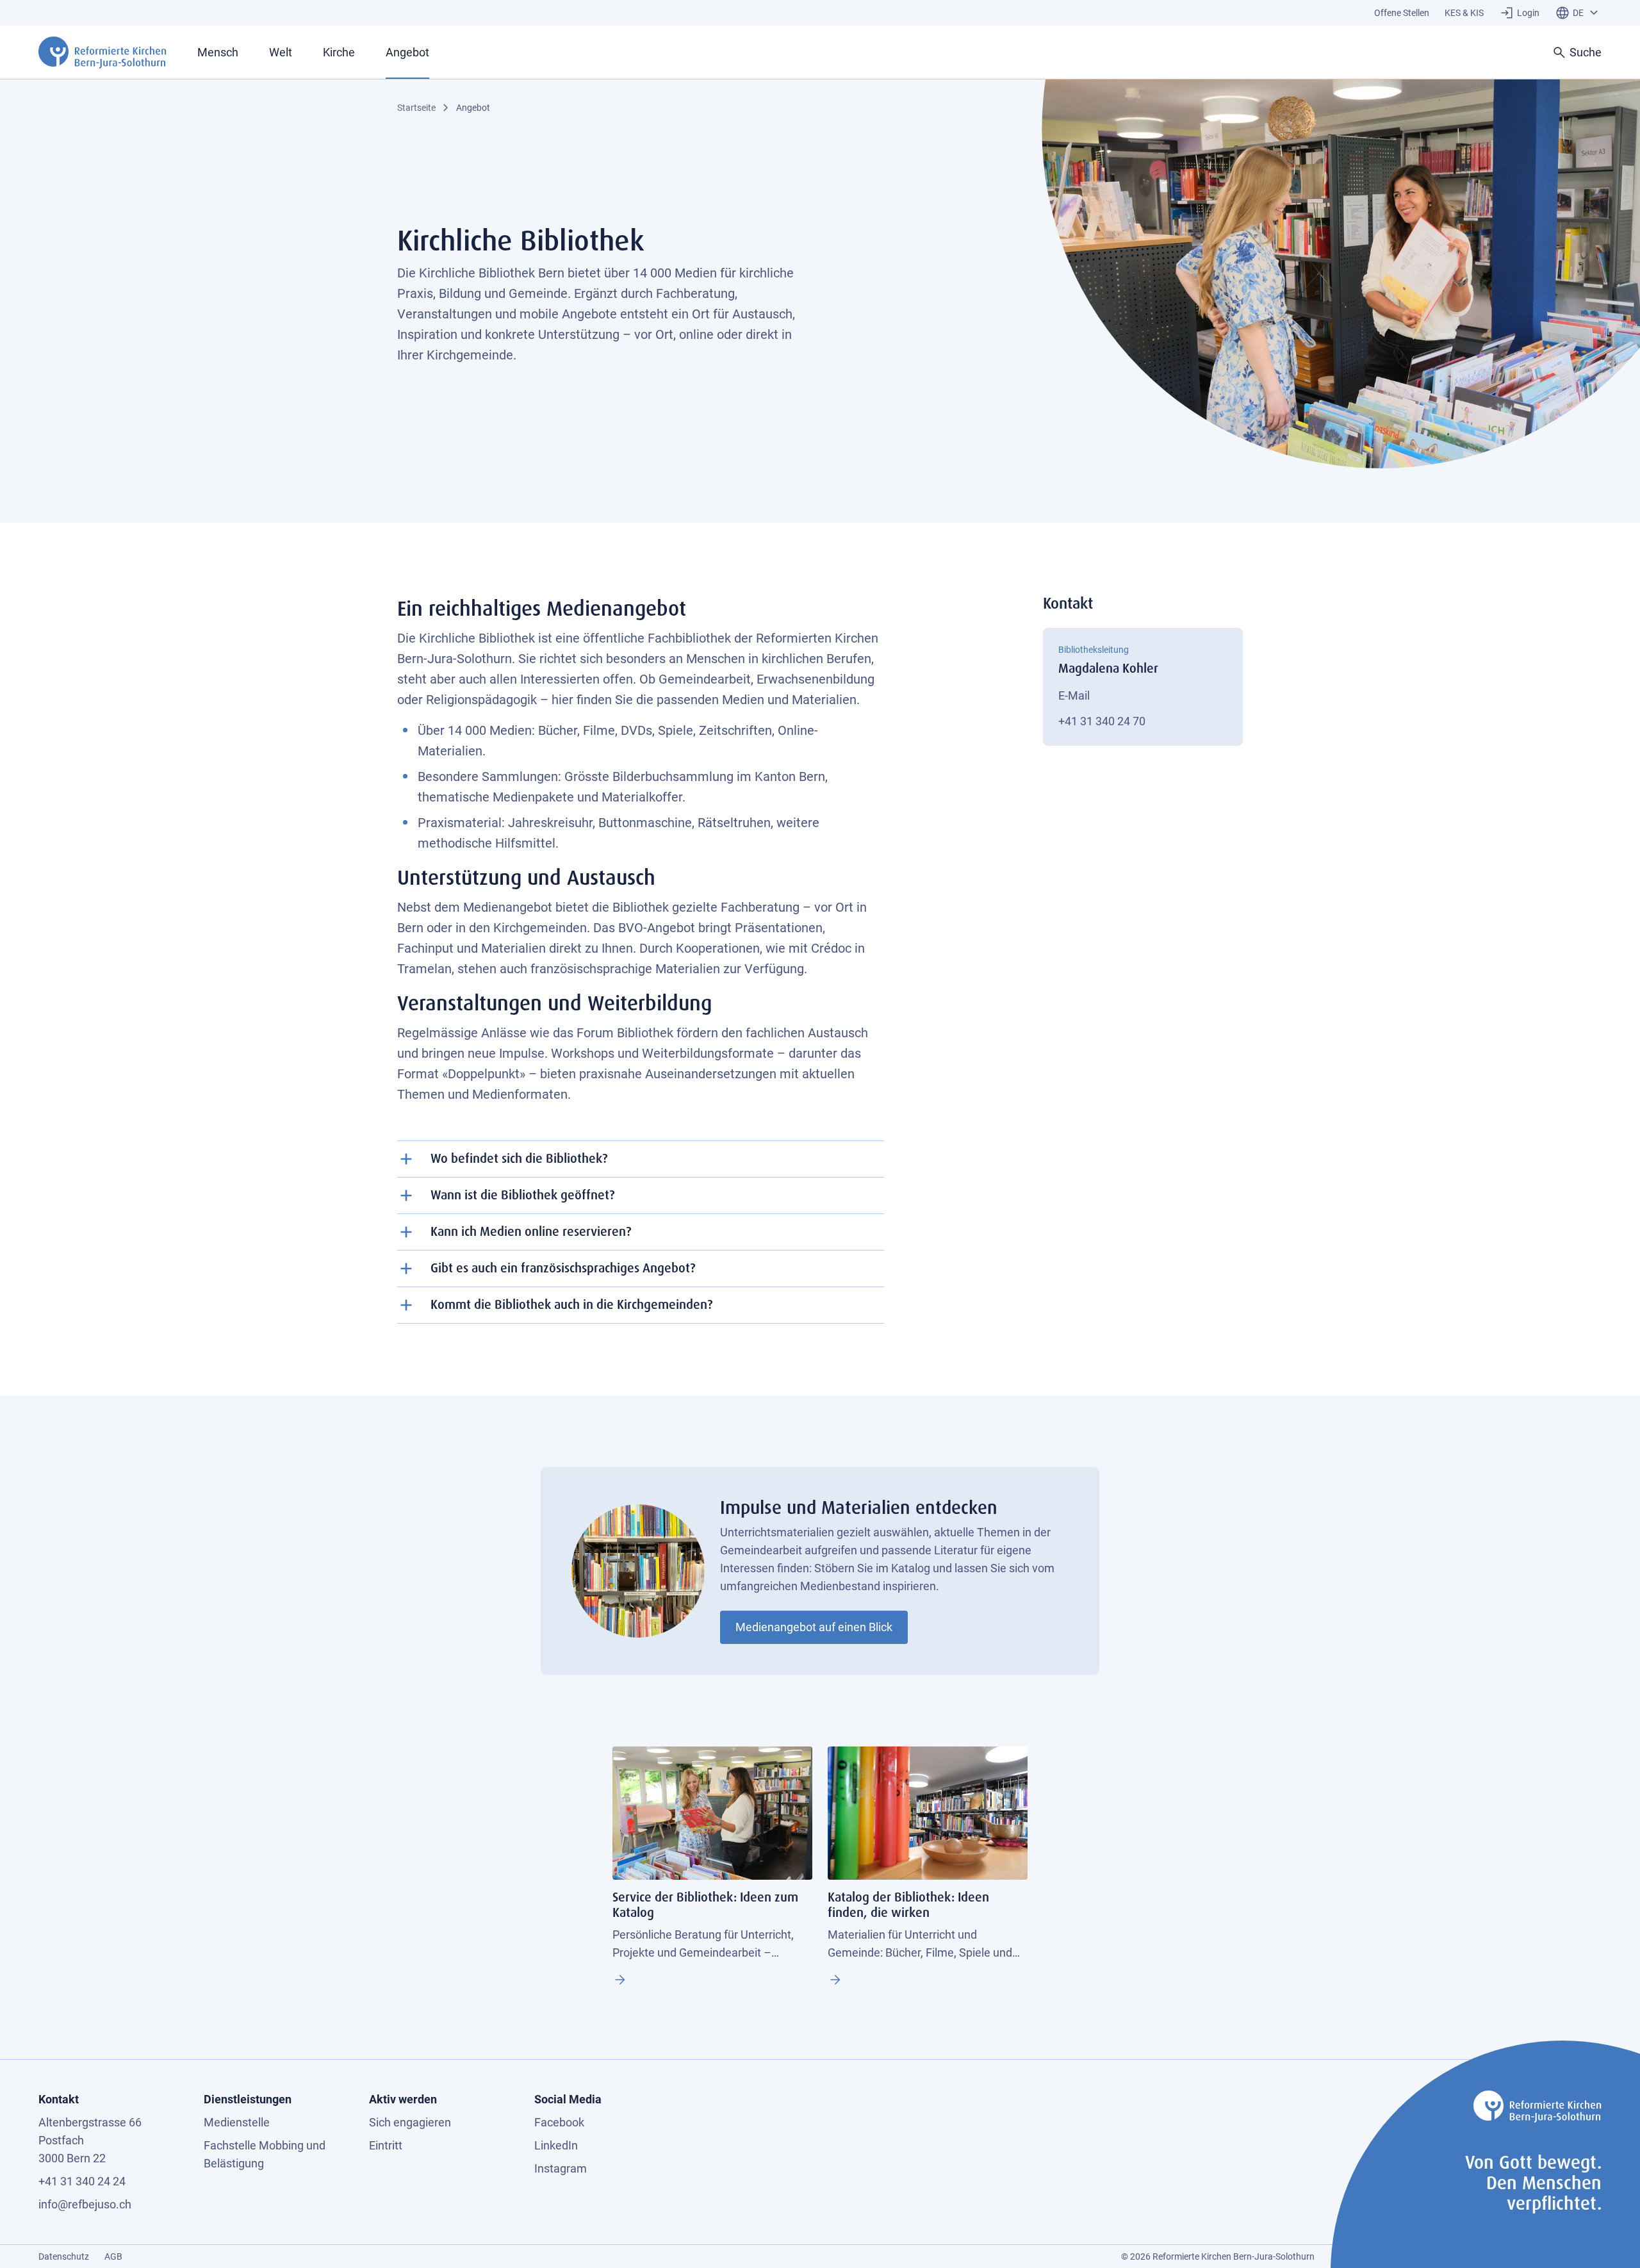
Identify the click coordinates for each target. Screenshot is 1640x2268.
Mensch (218, 52)
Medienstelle (237, 2122)
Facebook (559, 2122)
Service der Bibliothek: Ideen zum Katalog (620, 1980)
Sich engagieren (410, 2122)
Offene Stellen (1402, 13)
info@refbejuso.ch (85, 2204)
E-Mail (1074, 695)
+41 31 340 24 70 (1102, 721)
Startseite (416, 108)
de (1578, 13)
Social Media (568, 2099)
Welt (281, 52)
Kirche (339, 52)
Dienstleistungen (248, 2099)
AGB (113, 2256)
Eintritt (386, 2145)
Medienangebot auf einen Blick (814, 1627)
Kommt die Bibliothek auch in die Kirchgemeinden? (571, 1305)
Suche (1586, 52)
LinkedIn (556, 2145)
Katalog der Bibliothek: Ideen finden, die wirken (835, 1980)
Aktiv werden (403, 2099)
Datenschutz (64, 2256)
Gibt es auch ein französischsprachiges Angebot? (563, 1268)
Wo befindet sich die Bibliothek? (519, 1159)
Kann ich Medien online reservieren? (531, 1232)
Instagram (561, 2168)
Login (1528, 13)
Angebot (407, 52)
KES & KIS (1464, 13)
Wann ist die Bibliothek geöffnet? (522, 1195)
